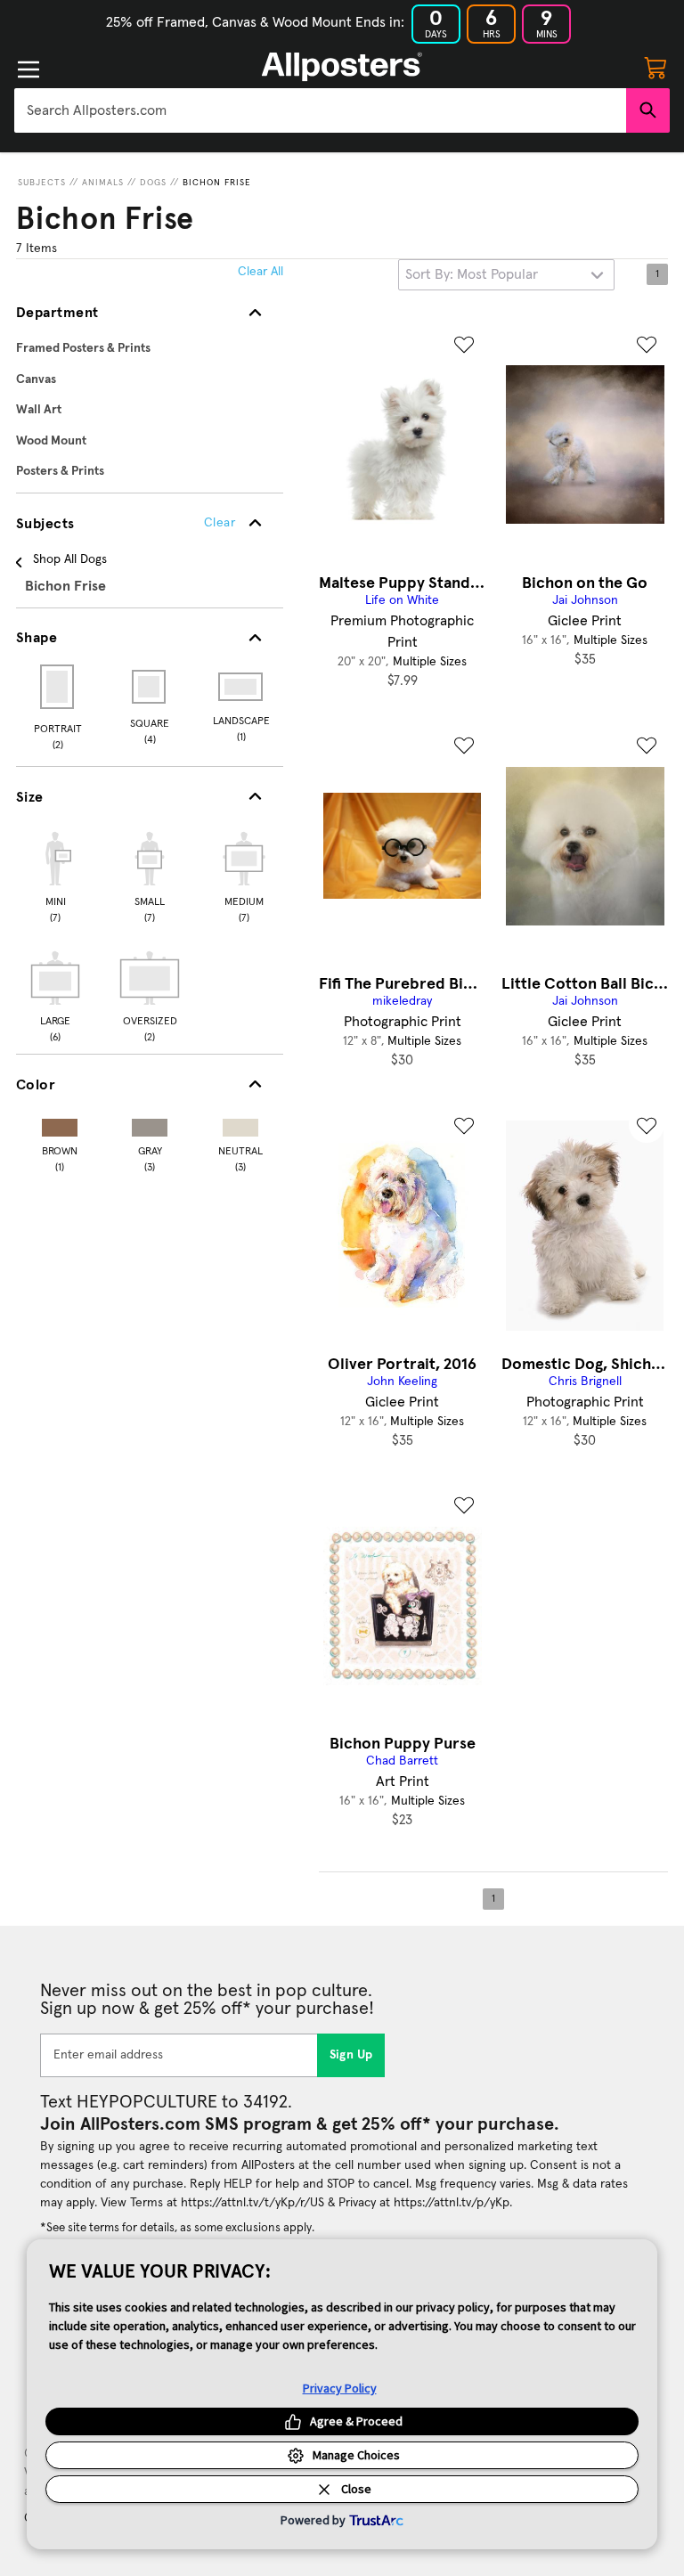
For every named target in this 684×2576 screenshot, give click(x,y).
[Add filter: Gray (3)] (150, 1124)
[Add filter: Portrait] (58, 687)
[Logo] (342, 67)
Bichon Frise (217, 183)
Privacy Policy (340, 2388)
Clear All (261, 272)
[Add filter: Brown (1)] (60, 1124)
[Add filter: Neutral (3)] (240, 1124)
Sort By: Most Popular (472, 274)
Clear (220, 523)
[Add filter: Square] (150, 687)
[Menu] (28, 69)
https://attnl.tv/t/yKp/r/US (252, 2203)
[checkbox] (55, 875)
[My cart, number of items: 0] (655, 67)
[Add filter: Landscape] (242, 687)
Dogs (153, 183)
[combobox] (320, 110)
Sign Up (351, 2055)
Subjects (42, 183)
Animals (103, 183)
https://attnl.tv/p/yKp (452, 2203)
